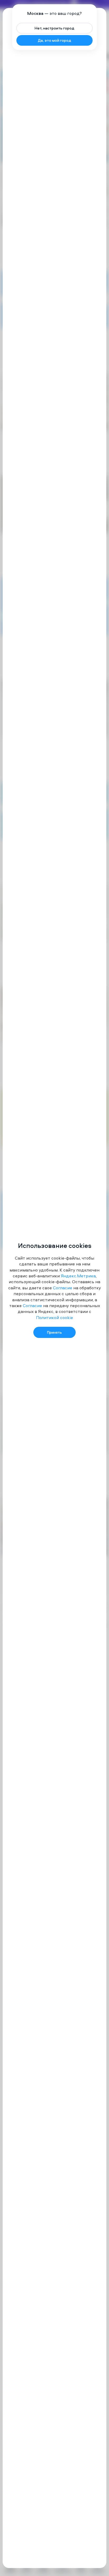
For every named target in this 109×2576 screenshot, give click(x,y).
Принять (54, 1332)
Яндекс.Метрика (78, 1276)
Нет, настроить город (54, 28)
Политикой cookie (54, 1317)
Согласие (63, 1288)
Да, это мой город (54, 40)
